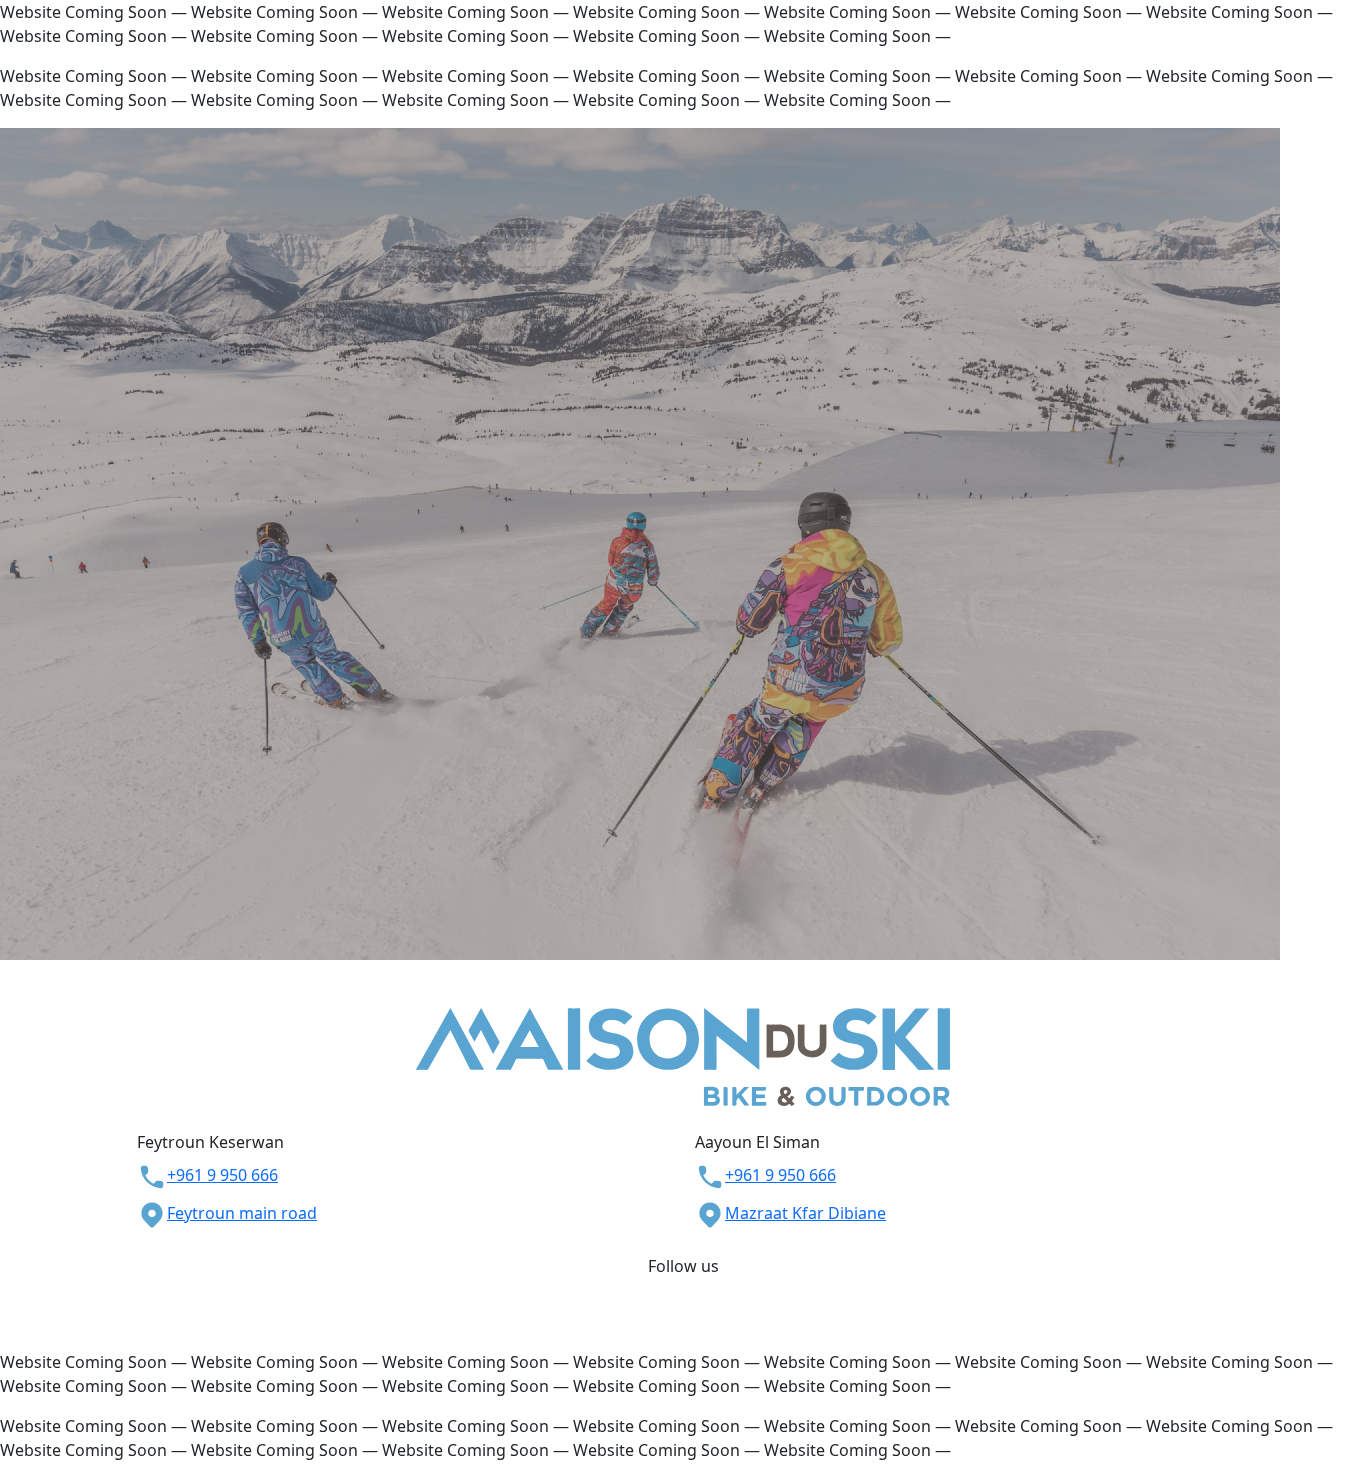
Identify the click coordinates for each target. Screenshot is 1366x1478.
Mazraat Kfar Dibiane (805, 1213)
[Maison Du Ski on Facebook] (673, 1290)
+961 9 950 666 (222, 1175)
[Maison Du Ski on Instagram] (693, 1290)
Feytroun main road (242, 1213)
